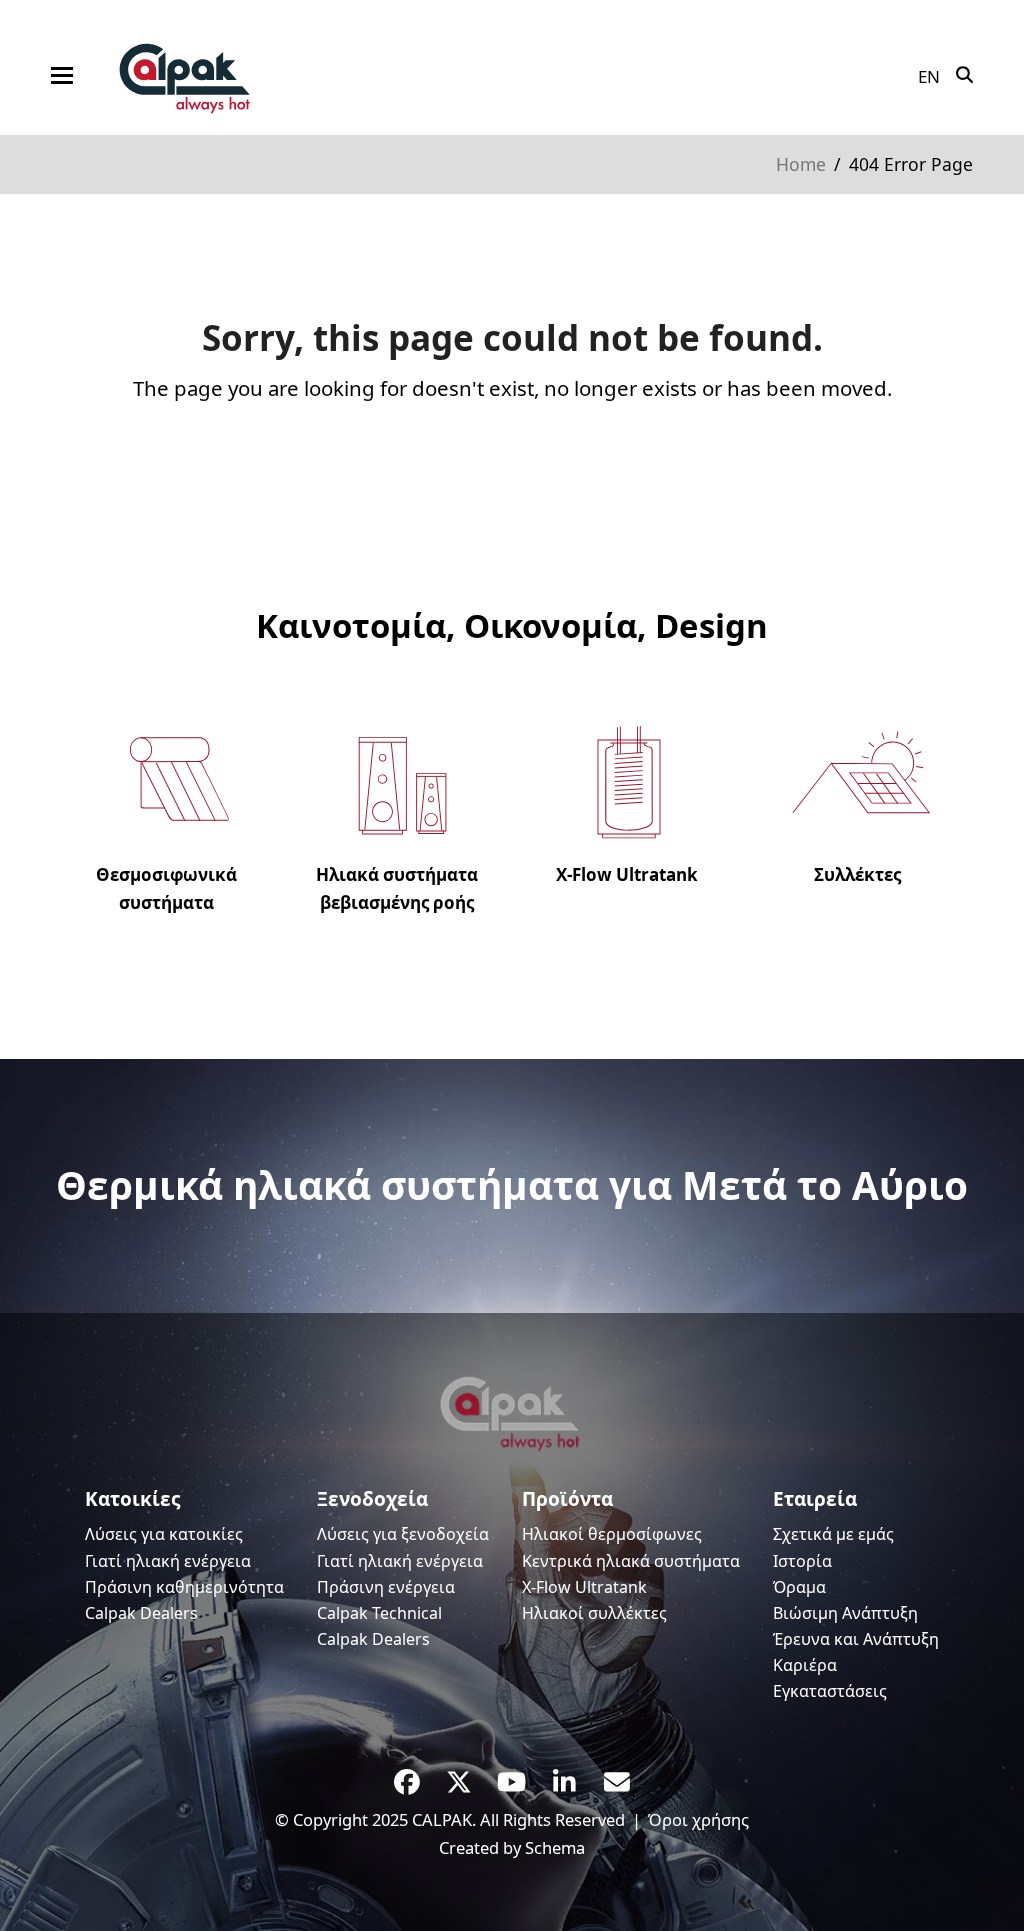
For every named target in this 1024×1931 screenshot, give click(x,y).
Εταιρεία (815, 1499)
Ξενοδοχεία (372, 1499)
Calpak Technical (379, 1613)
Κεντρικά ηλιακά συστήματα (631, 1561)
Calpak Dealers (141, 1613)
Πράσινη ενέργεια (386, 1587)
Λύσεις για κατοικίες (164, 1534)
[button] (62, 75)
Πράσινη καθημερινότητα (184, 1587)
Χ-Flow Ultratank (584, 1587)
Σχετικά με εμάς (833, 1534)
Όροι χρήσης (698, 1819)
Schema (555, 1847)
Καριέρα (805, 1665)
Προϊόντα (567, 1499)
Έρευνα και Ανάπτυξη (856, 1639)
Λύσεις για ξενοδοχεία (403, 1534)
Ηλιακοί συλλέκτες (594, 1613)
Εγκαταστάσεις (830, 1691)
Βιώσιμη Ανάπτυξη (845, 1613)
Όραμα (799, 1587)
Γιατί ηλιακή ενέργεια (168, 1561)
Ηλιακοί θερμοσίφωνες (612, 1534)
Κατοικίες (132, 1499)
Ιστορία (802, 1561)
